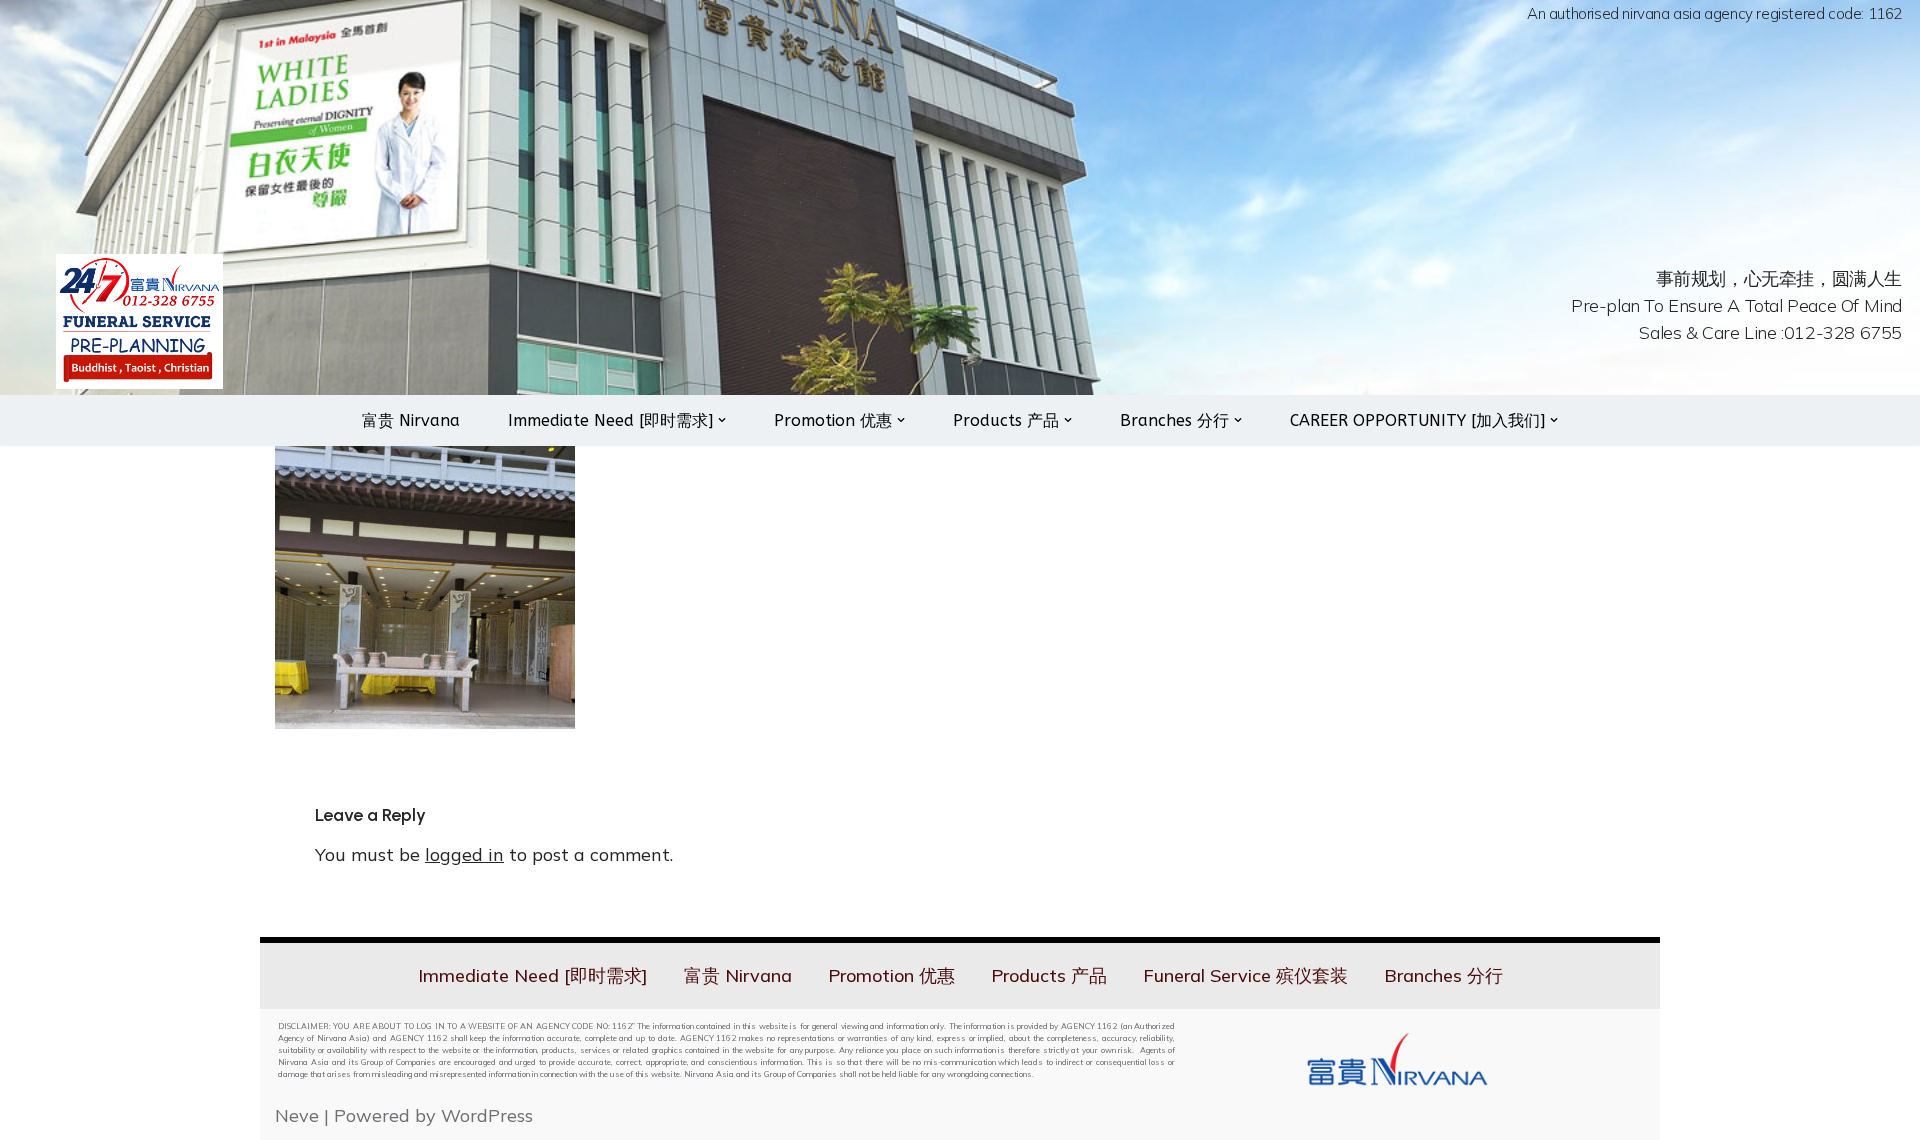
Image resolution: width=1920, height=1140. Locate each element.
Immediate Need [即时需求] (533, 975)
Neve (297, 1115)
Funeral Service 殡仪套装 (1245, 975)
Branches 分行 (1443, 975)
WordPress (487, 1115)
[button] (722, 420)
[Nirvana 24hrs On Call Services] (139, 321)
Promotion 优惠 (891, 975)
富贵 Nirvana (411, 420)
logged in (464, 854)
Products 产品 (1049, 975)
